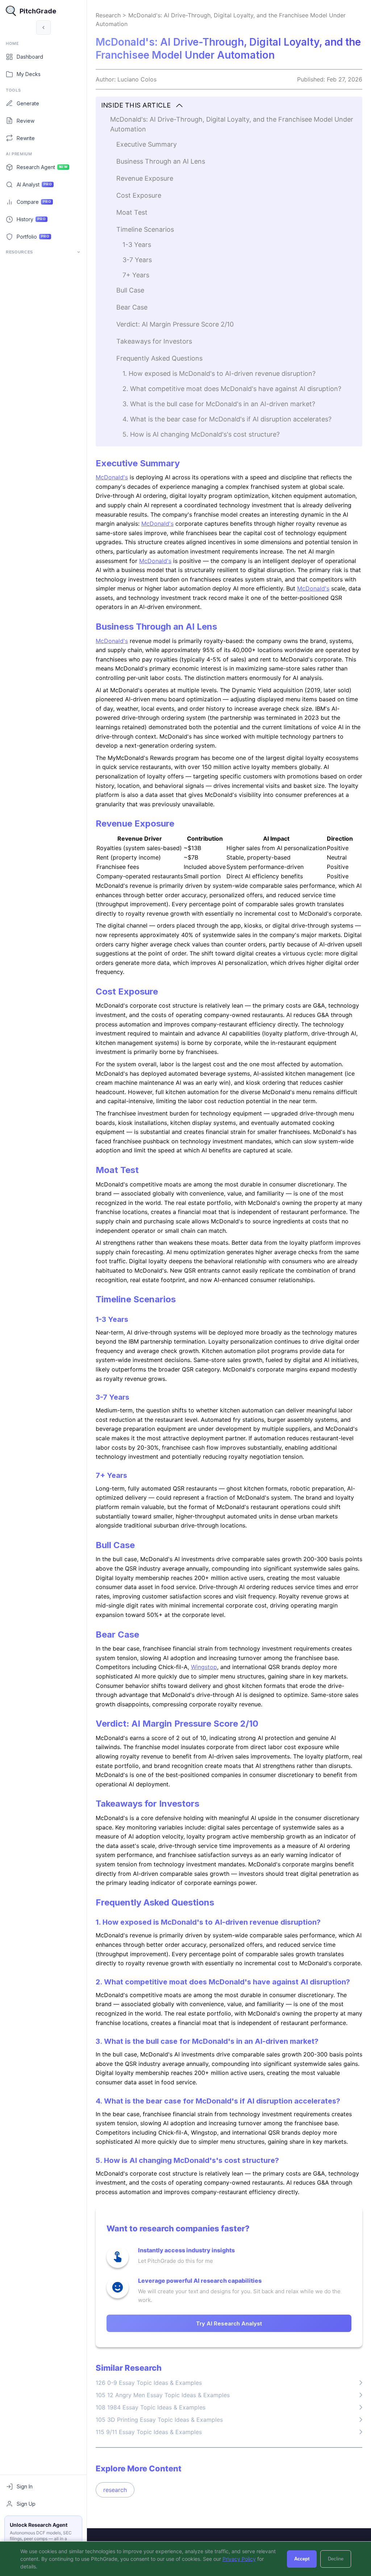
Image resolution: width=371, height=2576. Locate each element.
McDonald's (112, 477)
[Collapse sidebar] (43, 28)
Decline (336, 2559)
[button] (229, 106)
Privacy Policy (239, 2559)
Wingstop (204, 1667)
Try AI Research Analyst (229, 2323)
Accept (302, 2559)
